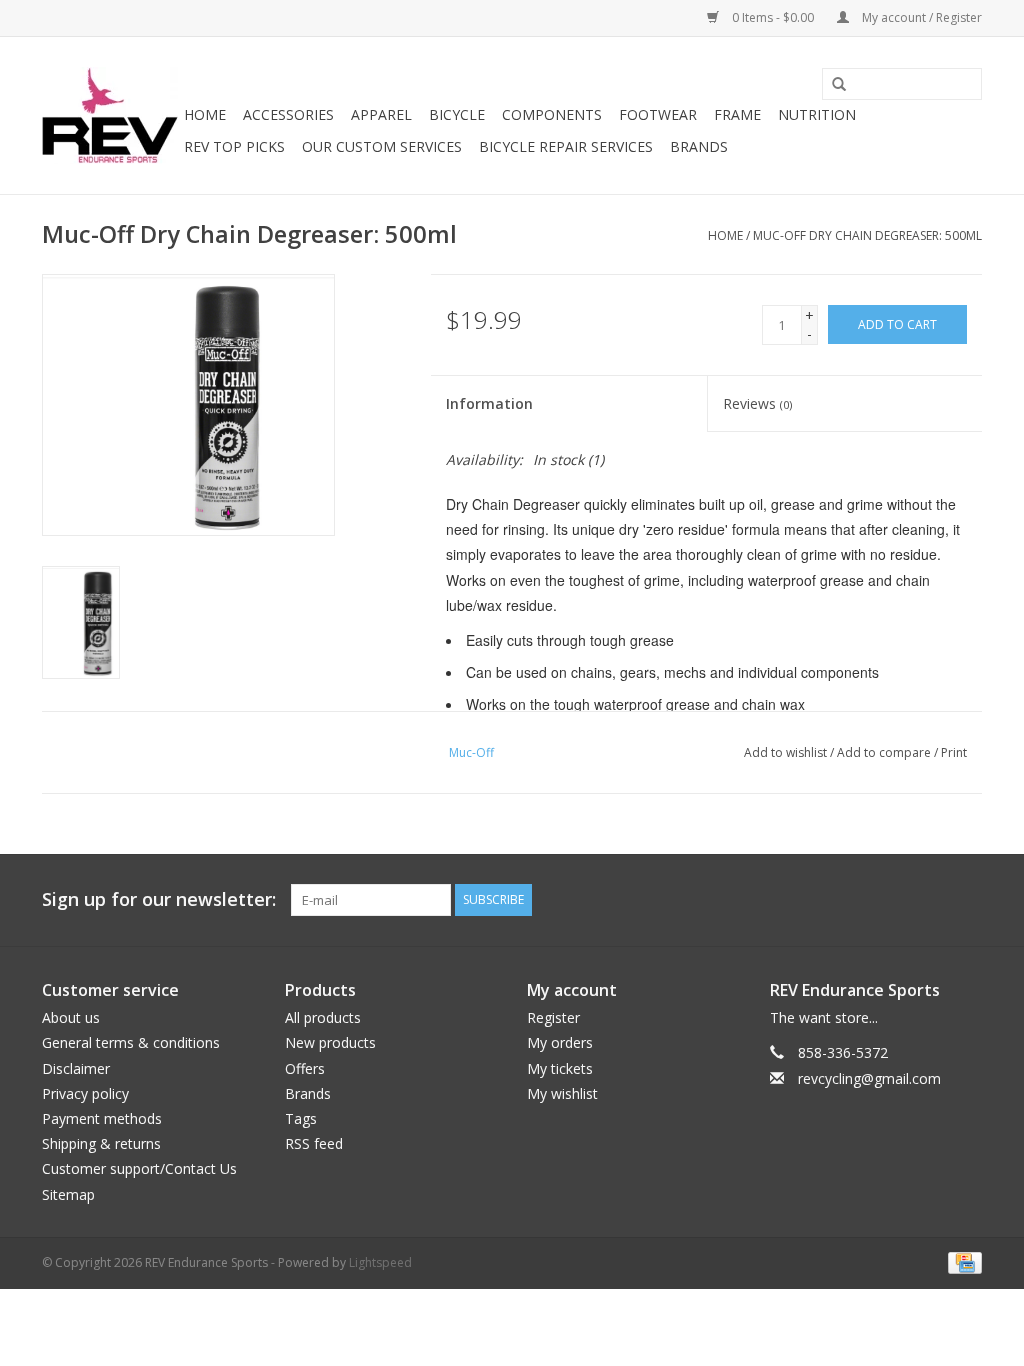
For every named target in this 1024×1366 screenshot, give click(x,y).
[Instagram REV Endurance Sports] (966, 900)
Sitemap (68, 1194)
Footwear (658, 114)
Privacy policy (85, 1093)
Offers (305, 1068)
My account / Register (920, 17)
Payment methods (102, 1118)
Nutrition (817, 114)
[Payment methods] (961, 1261)
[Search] (832, 85)
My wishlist (562, 1093)
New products (330, 1042)
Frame (737, 114)
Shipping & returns (101, 1143)
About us (71, 1017)
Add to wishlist (785, 752)
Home (205, 114)
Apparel (381, 114)
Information (489, 403)
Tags (301, 1118)
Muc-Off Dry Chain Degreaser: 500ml (867, 235)
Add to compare (885, 752)
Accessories (288, 114)
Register (553, 1017)
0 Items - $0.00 (773, 17)
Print (954, 752)
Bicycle (457, 114)
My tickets (560, 1068)
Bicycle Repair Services (566, 146)
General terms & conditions (131, 1042)
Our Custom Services (382, 146)
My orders (560, 1042)
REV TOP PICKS (234, 146)
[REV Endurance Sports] (110, 115)
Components (552, 114)
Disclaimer (76, 1068)
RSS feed (314, 1143)
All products (323, 1017)
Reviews (757, 403)
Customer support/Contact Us (139, 1168)
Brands (699, 146)
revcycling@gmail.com (869, 1078)
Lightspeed (380, 1262)
